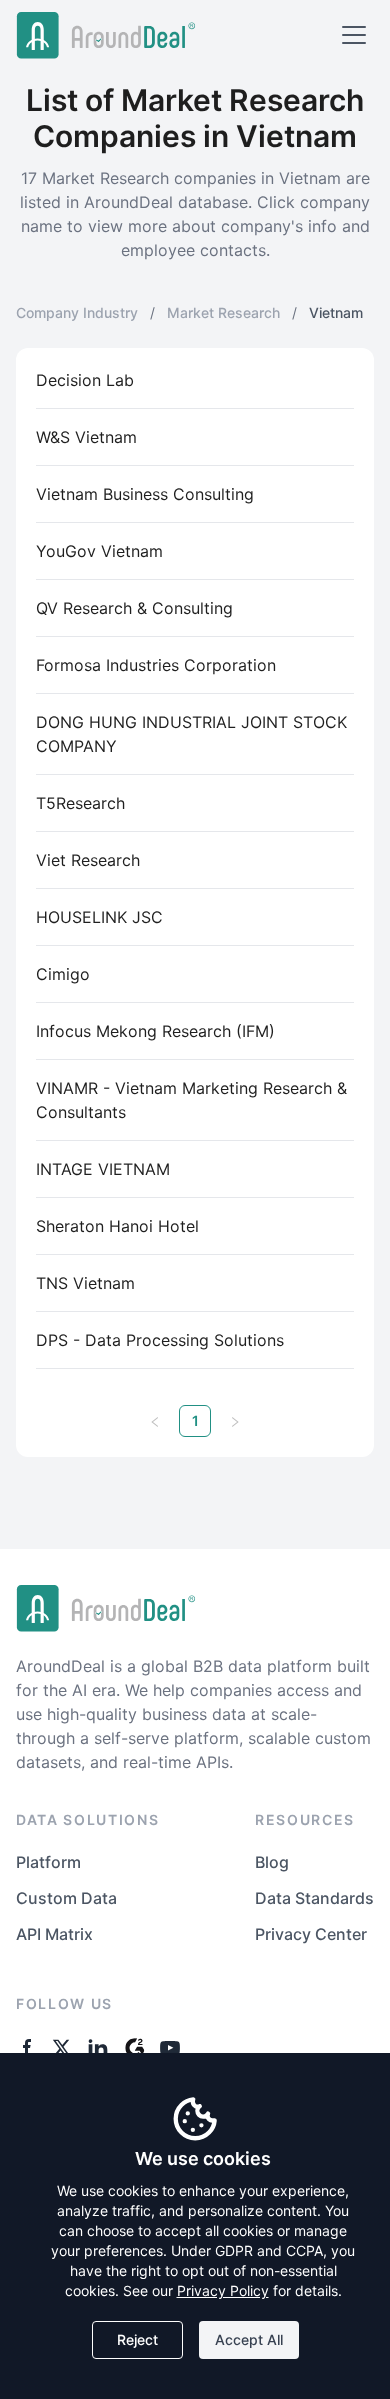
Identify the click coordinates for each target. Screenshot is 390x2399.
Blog (272, 1862)
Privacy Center (311, 1934)
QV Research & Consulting (134, 608)
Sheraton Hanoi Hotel (117, 1226)
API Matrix (54, 1934)
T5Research (80, 803)
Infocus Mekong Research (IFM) (155, 1031)
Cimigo (63, 974)
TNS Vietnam (85, 1283)
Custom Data (66, 1898)
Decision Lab (85, 380)
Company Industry (77, 312)
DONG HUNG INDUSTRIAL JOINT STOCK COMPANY (191, 734)
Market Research (223, 312)
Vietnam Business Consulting (145, 494)
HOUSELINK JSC (99, 917)
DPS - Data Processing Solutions (160, 1340)
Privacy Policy (223, 2290)
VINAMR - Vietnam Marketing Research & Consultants (191, 1100)
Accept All (249, 2339)
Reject (137, 2339)
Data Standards (314, 1898)
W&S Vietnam (86, 437)
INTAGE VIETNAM (103, 1169)
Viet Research (88, 860)
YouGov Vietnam (99, 551)
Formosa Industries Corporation (156, 665)
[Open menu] (354, 35)
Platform (48, 1862)
